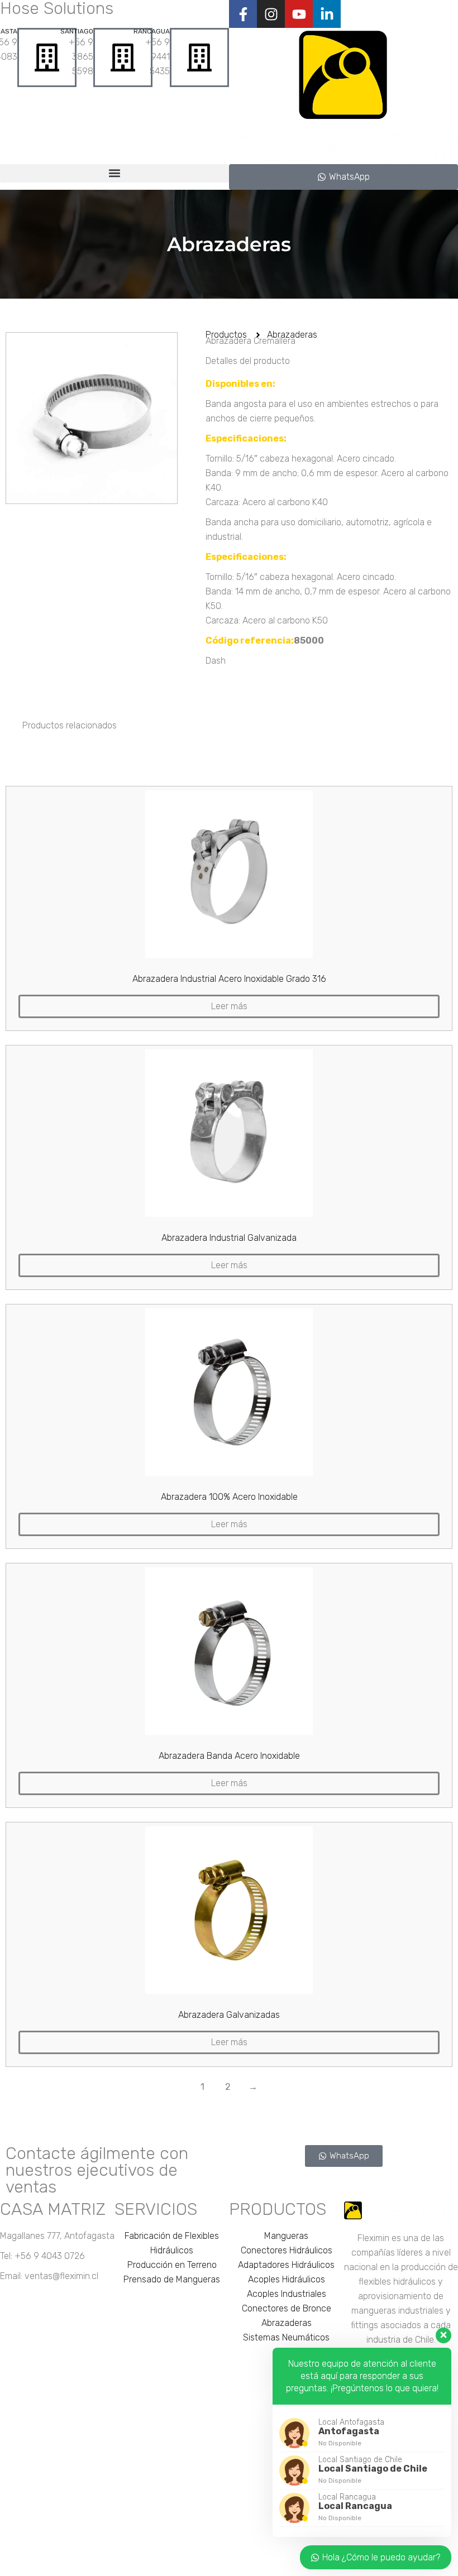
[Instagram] (271, 14)
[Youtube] (299, 14)
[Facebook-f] (243, 14)
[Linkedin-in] (327, 14)
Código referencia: (250, 641)
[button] (115, 173)
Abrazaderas (229, 244)
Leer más (229, 1006)
